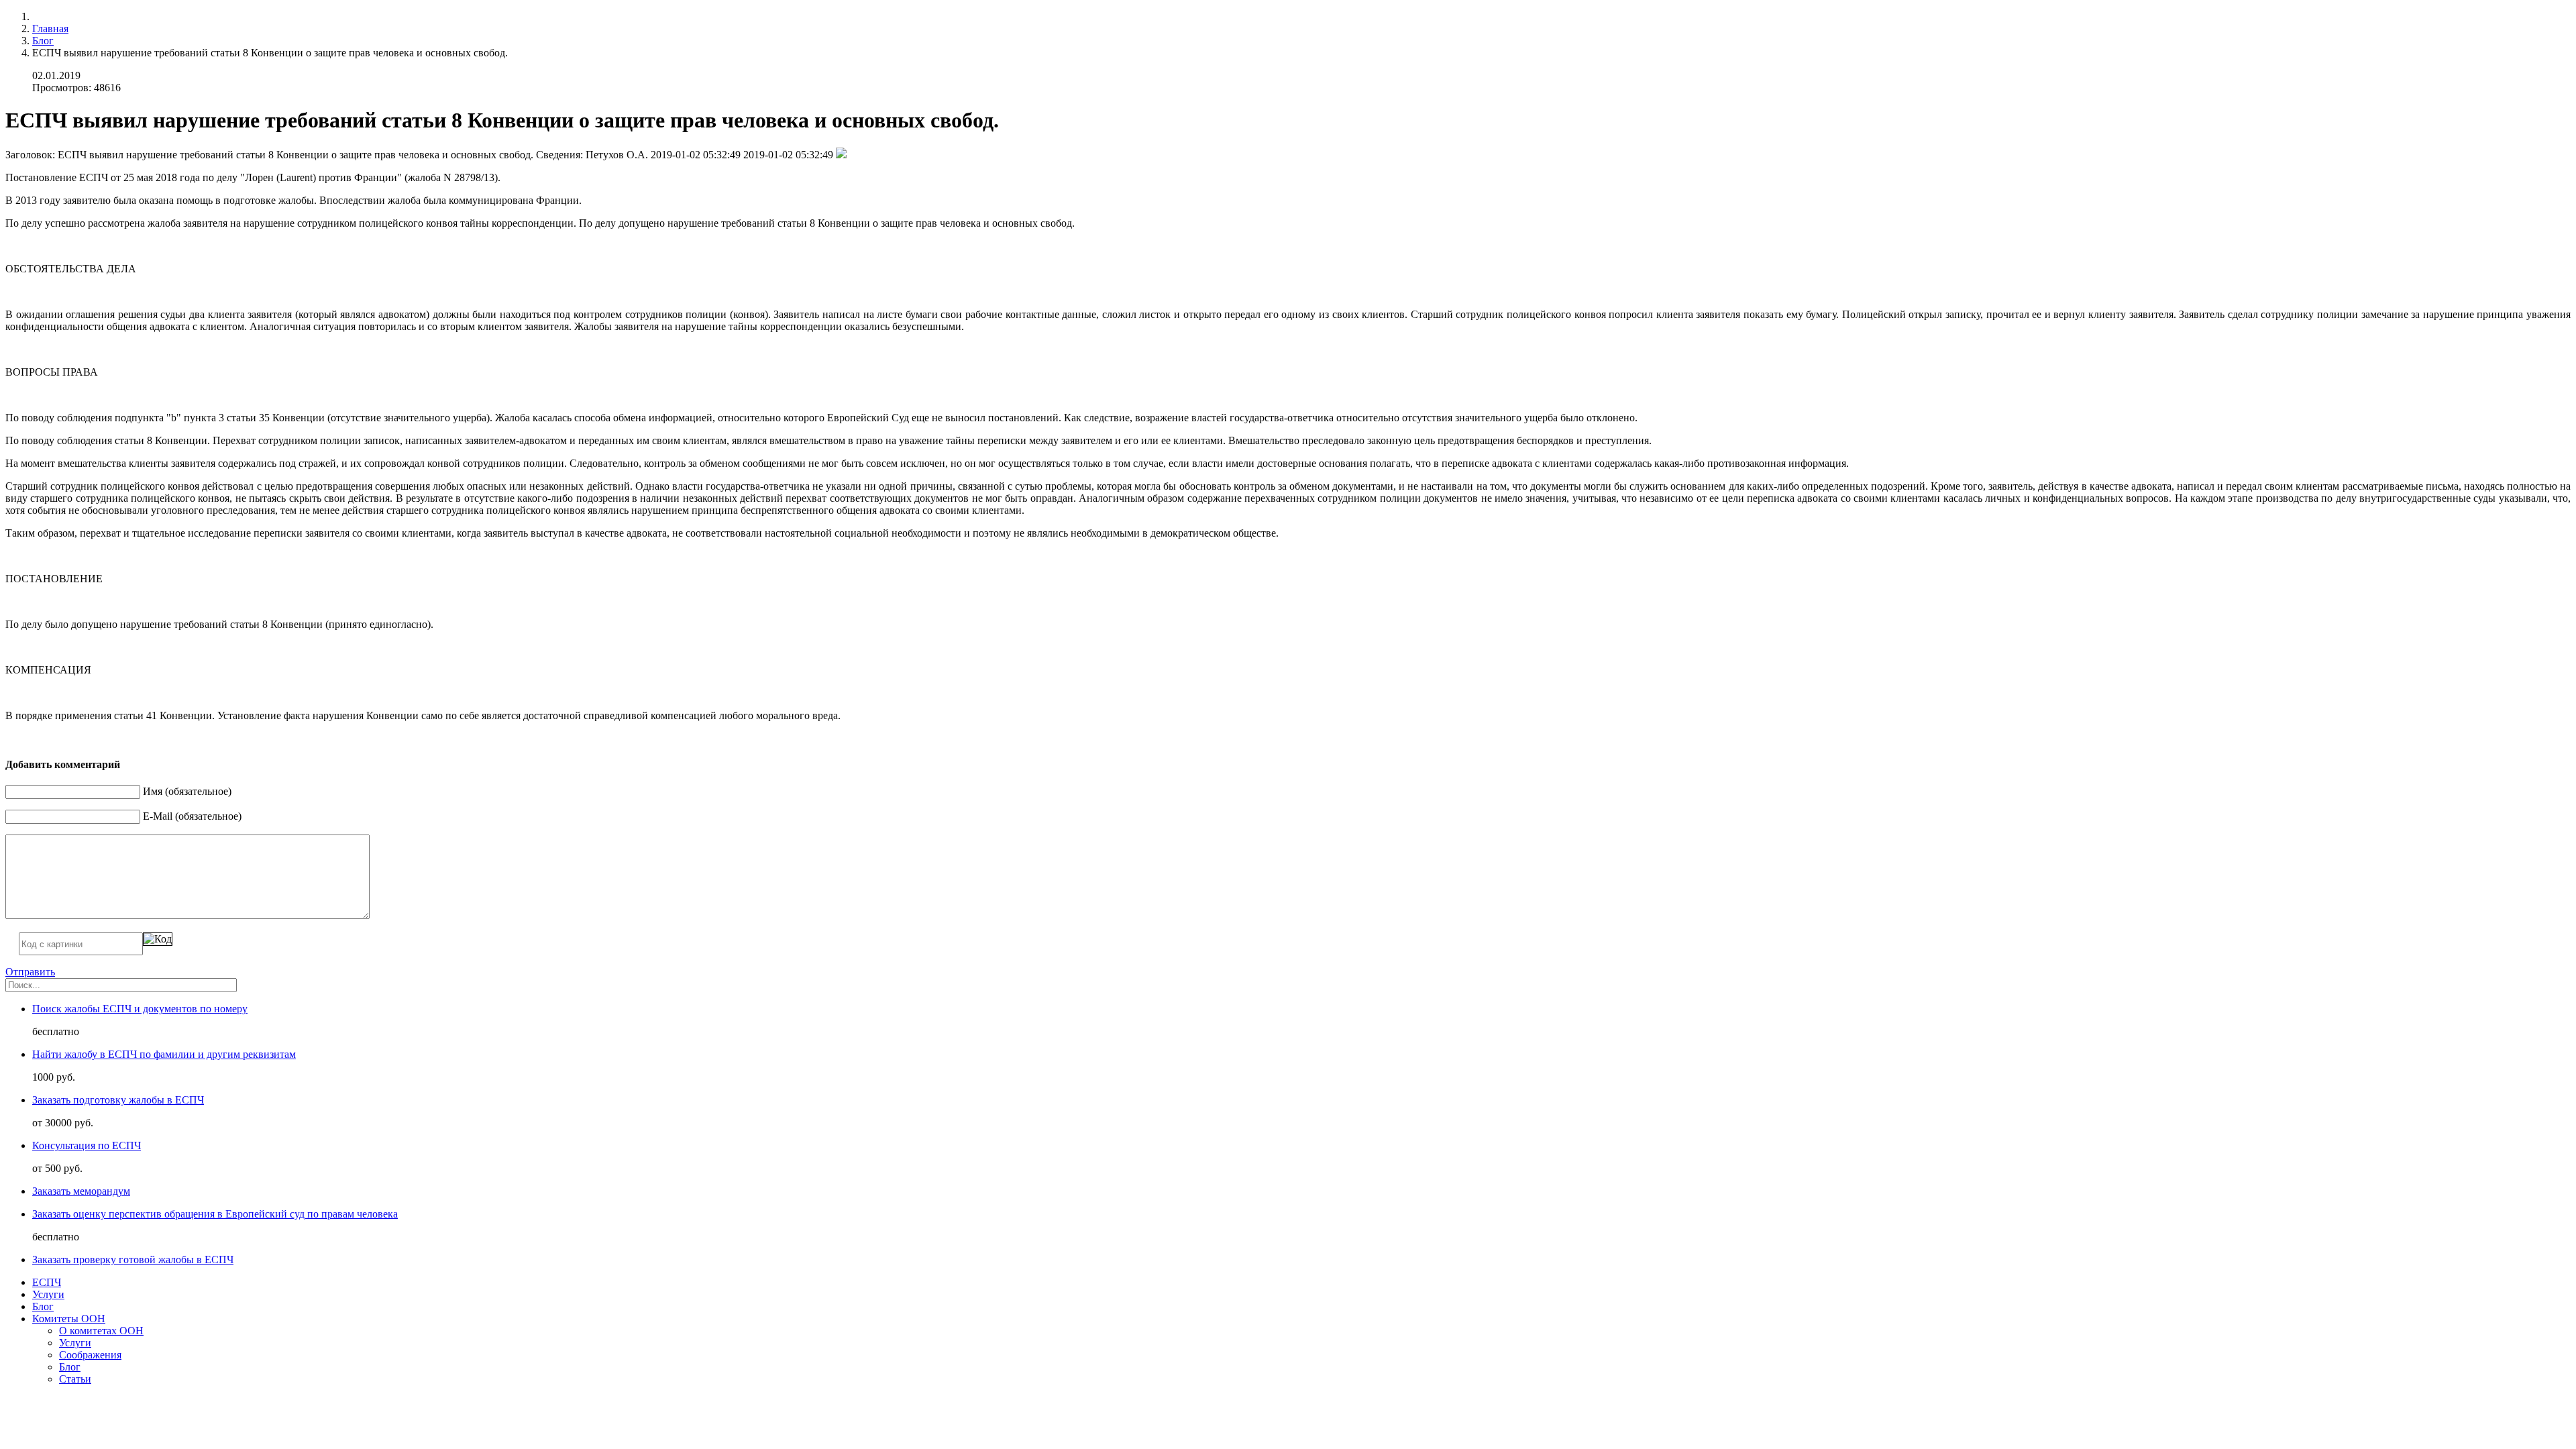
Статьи (75, 1379)
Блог (43, 41)
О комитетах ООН (101, 1331)
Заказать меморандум (81, 1191)
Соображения (90, 1355)
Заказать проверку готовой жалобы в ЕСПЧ (133, 1259)
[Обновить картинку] (158, 939)
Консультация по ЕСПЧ (87, 1145)
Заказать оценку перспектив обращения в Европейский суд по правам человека (215, 1214)
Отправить (30, 972)
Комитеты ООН (69, 1319)
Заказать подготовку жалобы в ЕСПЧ (118, 1100)
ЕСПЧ (47, 1282)
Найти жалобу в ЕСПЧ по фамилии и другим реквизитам (164, 1054)
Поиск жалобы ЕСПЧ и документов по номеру (140, 1009)
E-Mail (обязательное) (192, 816)
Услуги (48, 1294)
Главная (50, 29)
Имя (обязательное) (187, 791)
